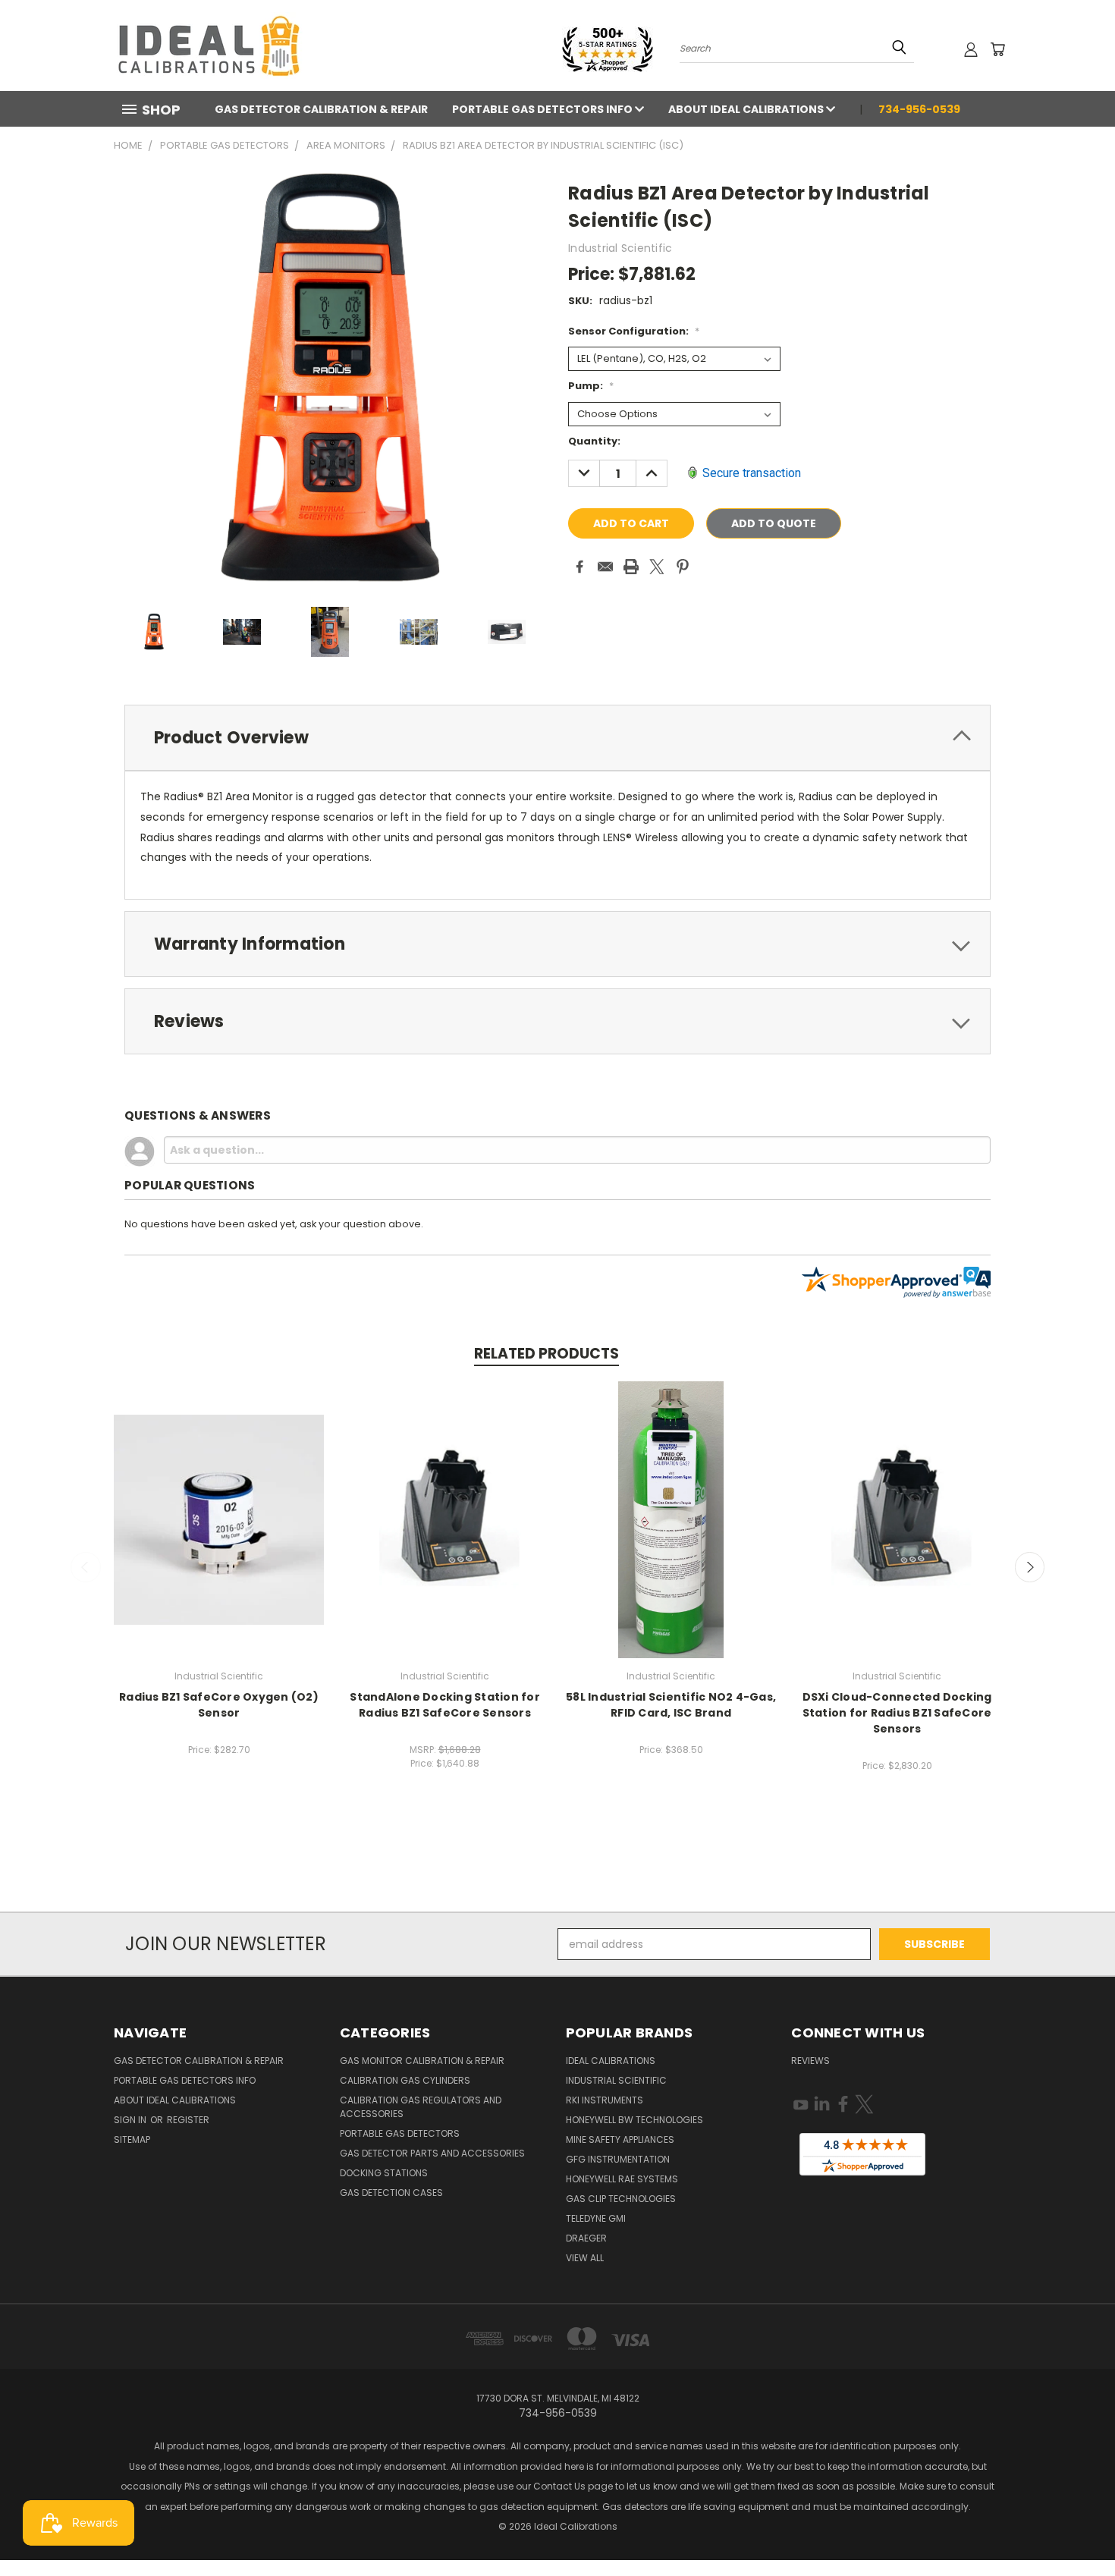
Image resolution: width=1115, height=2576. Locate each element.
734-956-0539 (919, 109)
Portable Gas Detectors (400, 2133)
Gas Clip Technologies (621, 2199)
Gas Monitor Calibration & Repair (422, 2061)
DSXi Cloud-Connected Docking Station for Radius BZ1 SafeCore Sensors (897, 1713)
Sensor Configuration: (634, 331)
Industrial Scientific (616, 2080)
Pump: (591, 386)
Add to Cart (219, 1517)
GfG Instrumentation (618, 2159)
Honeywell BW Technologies (634, 2120)
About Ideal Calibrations (747, 109)
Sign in (131, 2120)
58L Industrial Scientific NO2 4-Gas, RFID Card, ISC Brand (671, 1705)
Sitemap (132, 2139)
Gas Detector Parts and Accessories (432, 2153)
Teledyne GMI (596, 2218)
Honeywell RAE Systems (622, 2179)
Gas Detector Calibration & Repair (321, 109)
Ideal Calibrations (611, 2061)
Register (188, 2120)
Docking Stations (384, 2173)
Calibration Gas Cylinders (405, 2080)
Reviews (810, 2061)
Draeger (586, 2238)
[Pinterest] (683, 567)
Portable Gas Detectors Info (543, 109)
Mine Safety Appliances (620, 2139)
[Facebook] (579, 567)
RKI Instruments (605, 2100)
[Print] (631, 567)
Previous (86, 1567)
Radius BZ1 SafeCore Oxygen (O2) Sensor (219, 1705)
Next (1030, 1567)
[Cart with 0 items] (997, 49)
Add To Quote (774, 523)
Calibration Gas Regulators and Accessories (421, 2107)
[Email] (605, 567)
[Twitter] (657, 567)
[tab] (557, 738)
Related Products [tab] (547, 1354)
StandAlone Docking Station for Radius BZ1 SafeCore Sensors (445, 1705)
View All (585, 2258)
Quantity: (594, 441)
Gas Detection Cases (391, 2193)
